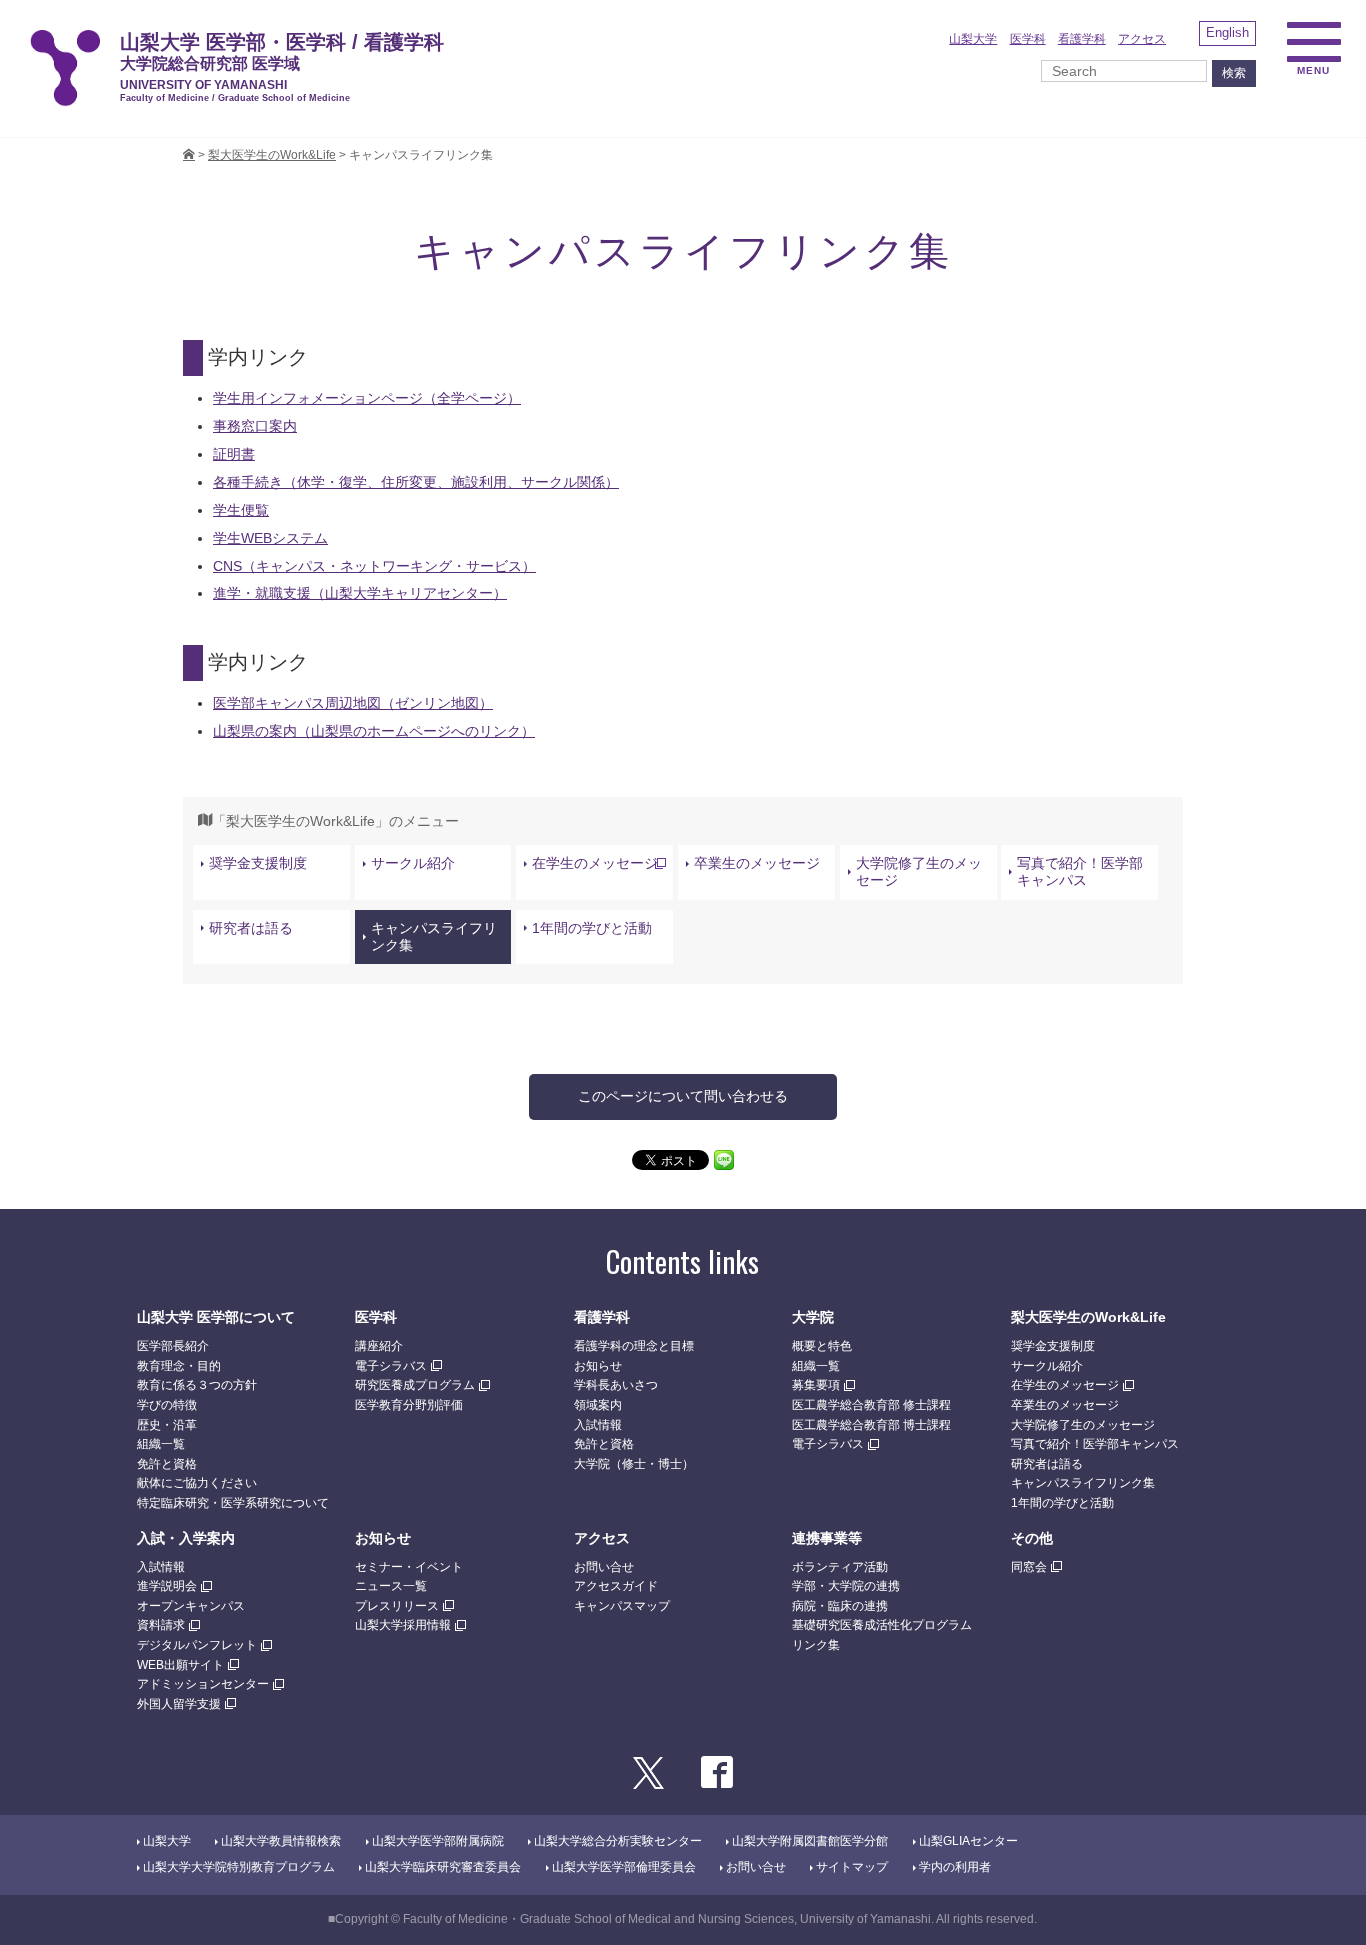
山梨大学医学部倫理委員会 (624, 1867)
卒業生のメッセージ (757, 863)
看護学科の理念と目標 (634, 1346)
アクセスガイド (616, 1586)
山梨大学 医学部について (216, 1317)
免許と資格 (167, 1464)
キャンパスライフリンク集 (434, 936)
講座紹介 (379, 1346)
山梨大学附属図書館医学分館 (810, 1841)
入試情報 (598, 1425)
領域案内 (598, 1405)
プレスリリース (397, 1606)
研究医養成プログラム (415, 1385)
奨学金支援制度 (258, 863)
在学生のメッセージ (595, 863)
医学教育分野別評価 (409, 1405)
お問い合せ (604, 1567)
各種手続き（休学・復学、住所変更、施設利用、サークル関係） (416, 482)
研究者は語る (251, 928)
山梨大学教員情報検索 (281, 1841)
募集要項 (816, 1385)
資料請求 (161, 1625)
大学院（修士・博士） (634, 1464)
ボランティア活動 (840, 1567)
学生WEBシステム (270, 538)
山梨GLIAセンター (968, 1841)
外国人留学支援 (179, 1704)
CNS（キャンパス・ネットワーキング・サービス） (374, 566)
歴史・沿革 (167, 1425)
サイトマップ (852, 1867)
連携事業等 (827, 1538)
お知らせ (598, 1366)
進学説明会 (167, 1586)
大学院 (813, 1317)
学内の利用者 (955, 1867)
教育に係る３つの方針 (197, 1385)
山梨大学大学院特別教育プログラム (239, 1867)
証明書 (234, 454)
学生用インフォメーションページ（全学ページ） (367, 398)
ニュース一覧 (391, 1586)
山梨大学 (973, 39)
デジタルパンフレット (197, 1645)
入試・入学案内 (186, 1538)
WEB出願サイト (180, 1665)
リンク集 (816, 1645)
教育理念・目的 (179, 1366)
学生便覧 (241, 510)
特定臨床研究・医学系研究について (233, 1503)
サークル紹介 (413, 863)
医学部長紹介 (173, 1346)
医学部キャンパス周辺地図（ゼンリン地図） (353, 703)
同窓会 (1029, 1567)
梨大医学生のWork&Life (1088, 1317)
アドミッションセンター (203, 1684)
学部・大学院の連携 (846, 1586)
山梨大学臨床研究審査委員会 (443, 1867)
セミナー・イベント (409, 1567)
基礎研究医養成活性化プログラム (882, 1625)
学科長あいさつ (616, 1385)
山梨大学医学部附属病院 (438, 1841)
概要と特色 (822, 1346)
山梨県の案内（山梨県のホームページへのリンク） (374, 731)
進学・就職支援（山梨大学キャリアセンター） (360, 593)
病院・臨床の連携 (840, 1606)
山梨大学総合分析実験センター (618, 1841)
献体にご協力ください (197, 1483)
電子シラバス (391, 1366)
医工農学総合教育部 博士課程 (871, 1425)
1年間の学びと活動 (592, 928)
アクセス (1142, 39)
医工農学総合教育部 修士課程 (871, 1405)
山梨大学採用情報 (403, 1625)
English (1227, 32)
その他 (1032, 1538)
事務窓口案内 (255, 426)
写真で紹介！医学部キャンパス (1080, 871)
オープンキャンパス (191, 1606)
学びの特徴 (167, 1405)
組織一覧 (161, 1444)
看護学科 (1082, 39)
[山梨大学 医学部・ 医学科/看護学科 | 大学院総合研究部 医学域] (189, 155)
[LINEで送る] (724, 1159)
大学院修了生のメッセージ (919, 871)
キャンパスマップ (622, 1606)
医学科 (1028, 39)
